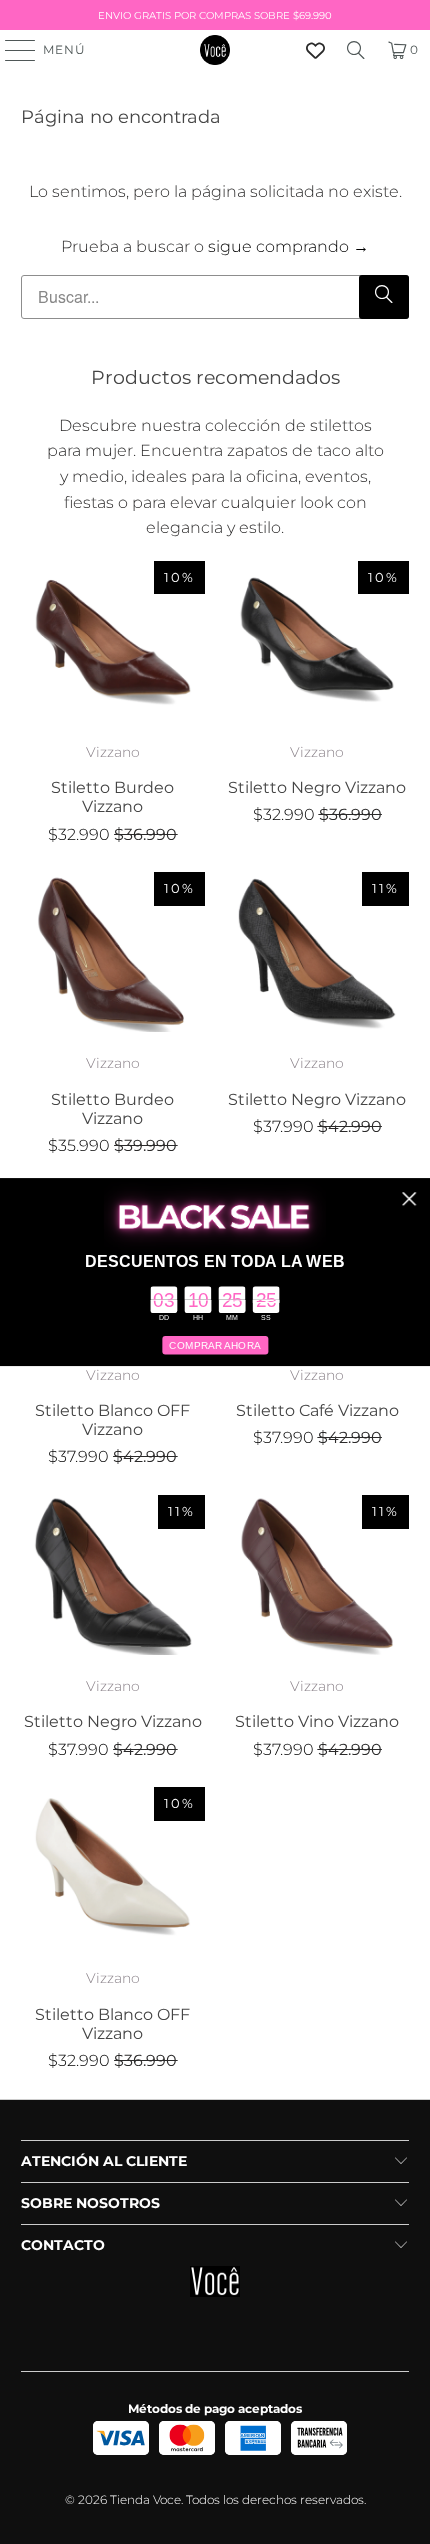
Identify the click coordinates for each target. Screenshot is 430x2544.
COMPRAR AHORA (214, 1346)
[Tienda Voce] (215, 50)
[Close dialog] (409, 1199)
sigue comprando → (288, 246)
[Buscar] (356, 50)
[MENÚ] (11, 50)
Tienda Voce (145, 2499)
